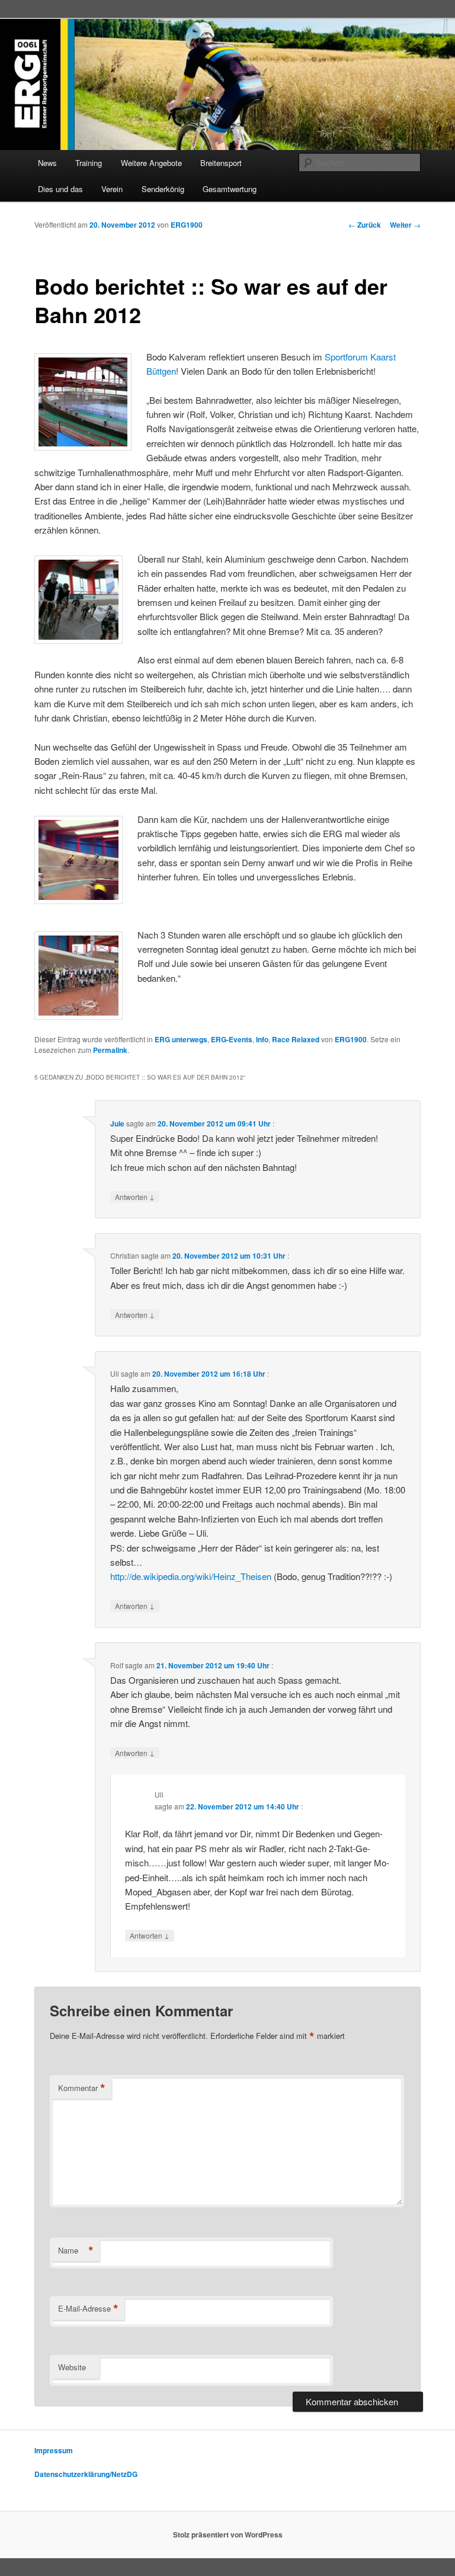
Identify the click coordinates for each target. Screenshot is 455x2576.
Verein (112, 189)
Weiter (405, 225)
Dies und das (60, 189)
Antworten (135, 1196)
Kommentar (82, 2088)
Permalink (110, 1050)
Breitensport (221, 163)
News (47, 163)
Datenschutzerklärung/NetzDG (86, 2474)
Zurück (365, 225)
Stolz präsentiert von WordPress (228, 2534)
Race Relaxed (296, 1039)
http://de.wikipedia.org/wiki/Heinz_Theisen (191, 1576)
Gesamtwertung (230, 189)
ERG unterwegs (181, 1039)
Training (89, 163)
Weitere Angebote (151, 163)
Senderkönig (163, 189)
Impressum (54, 2450)
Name (76, 2251)
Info (262, 1039)
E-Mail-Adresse (88, 2309)
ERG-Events (232, 1039)
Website (72, 2367)
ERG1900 (187, 225)
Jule (117, 1123)
